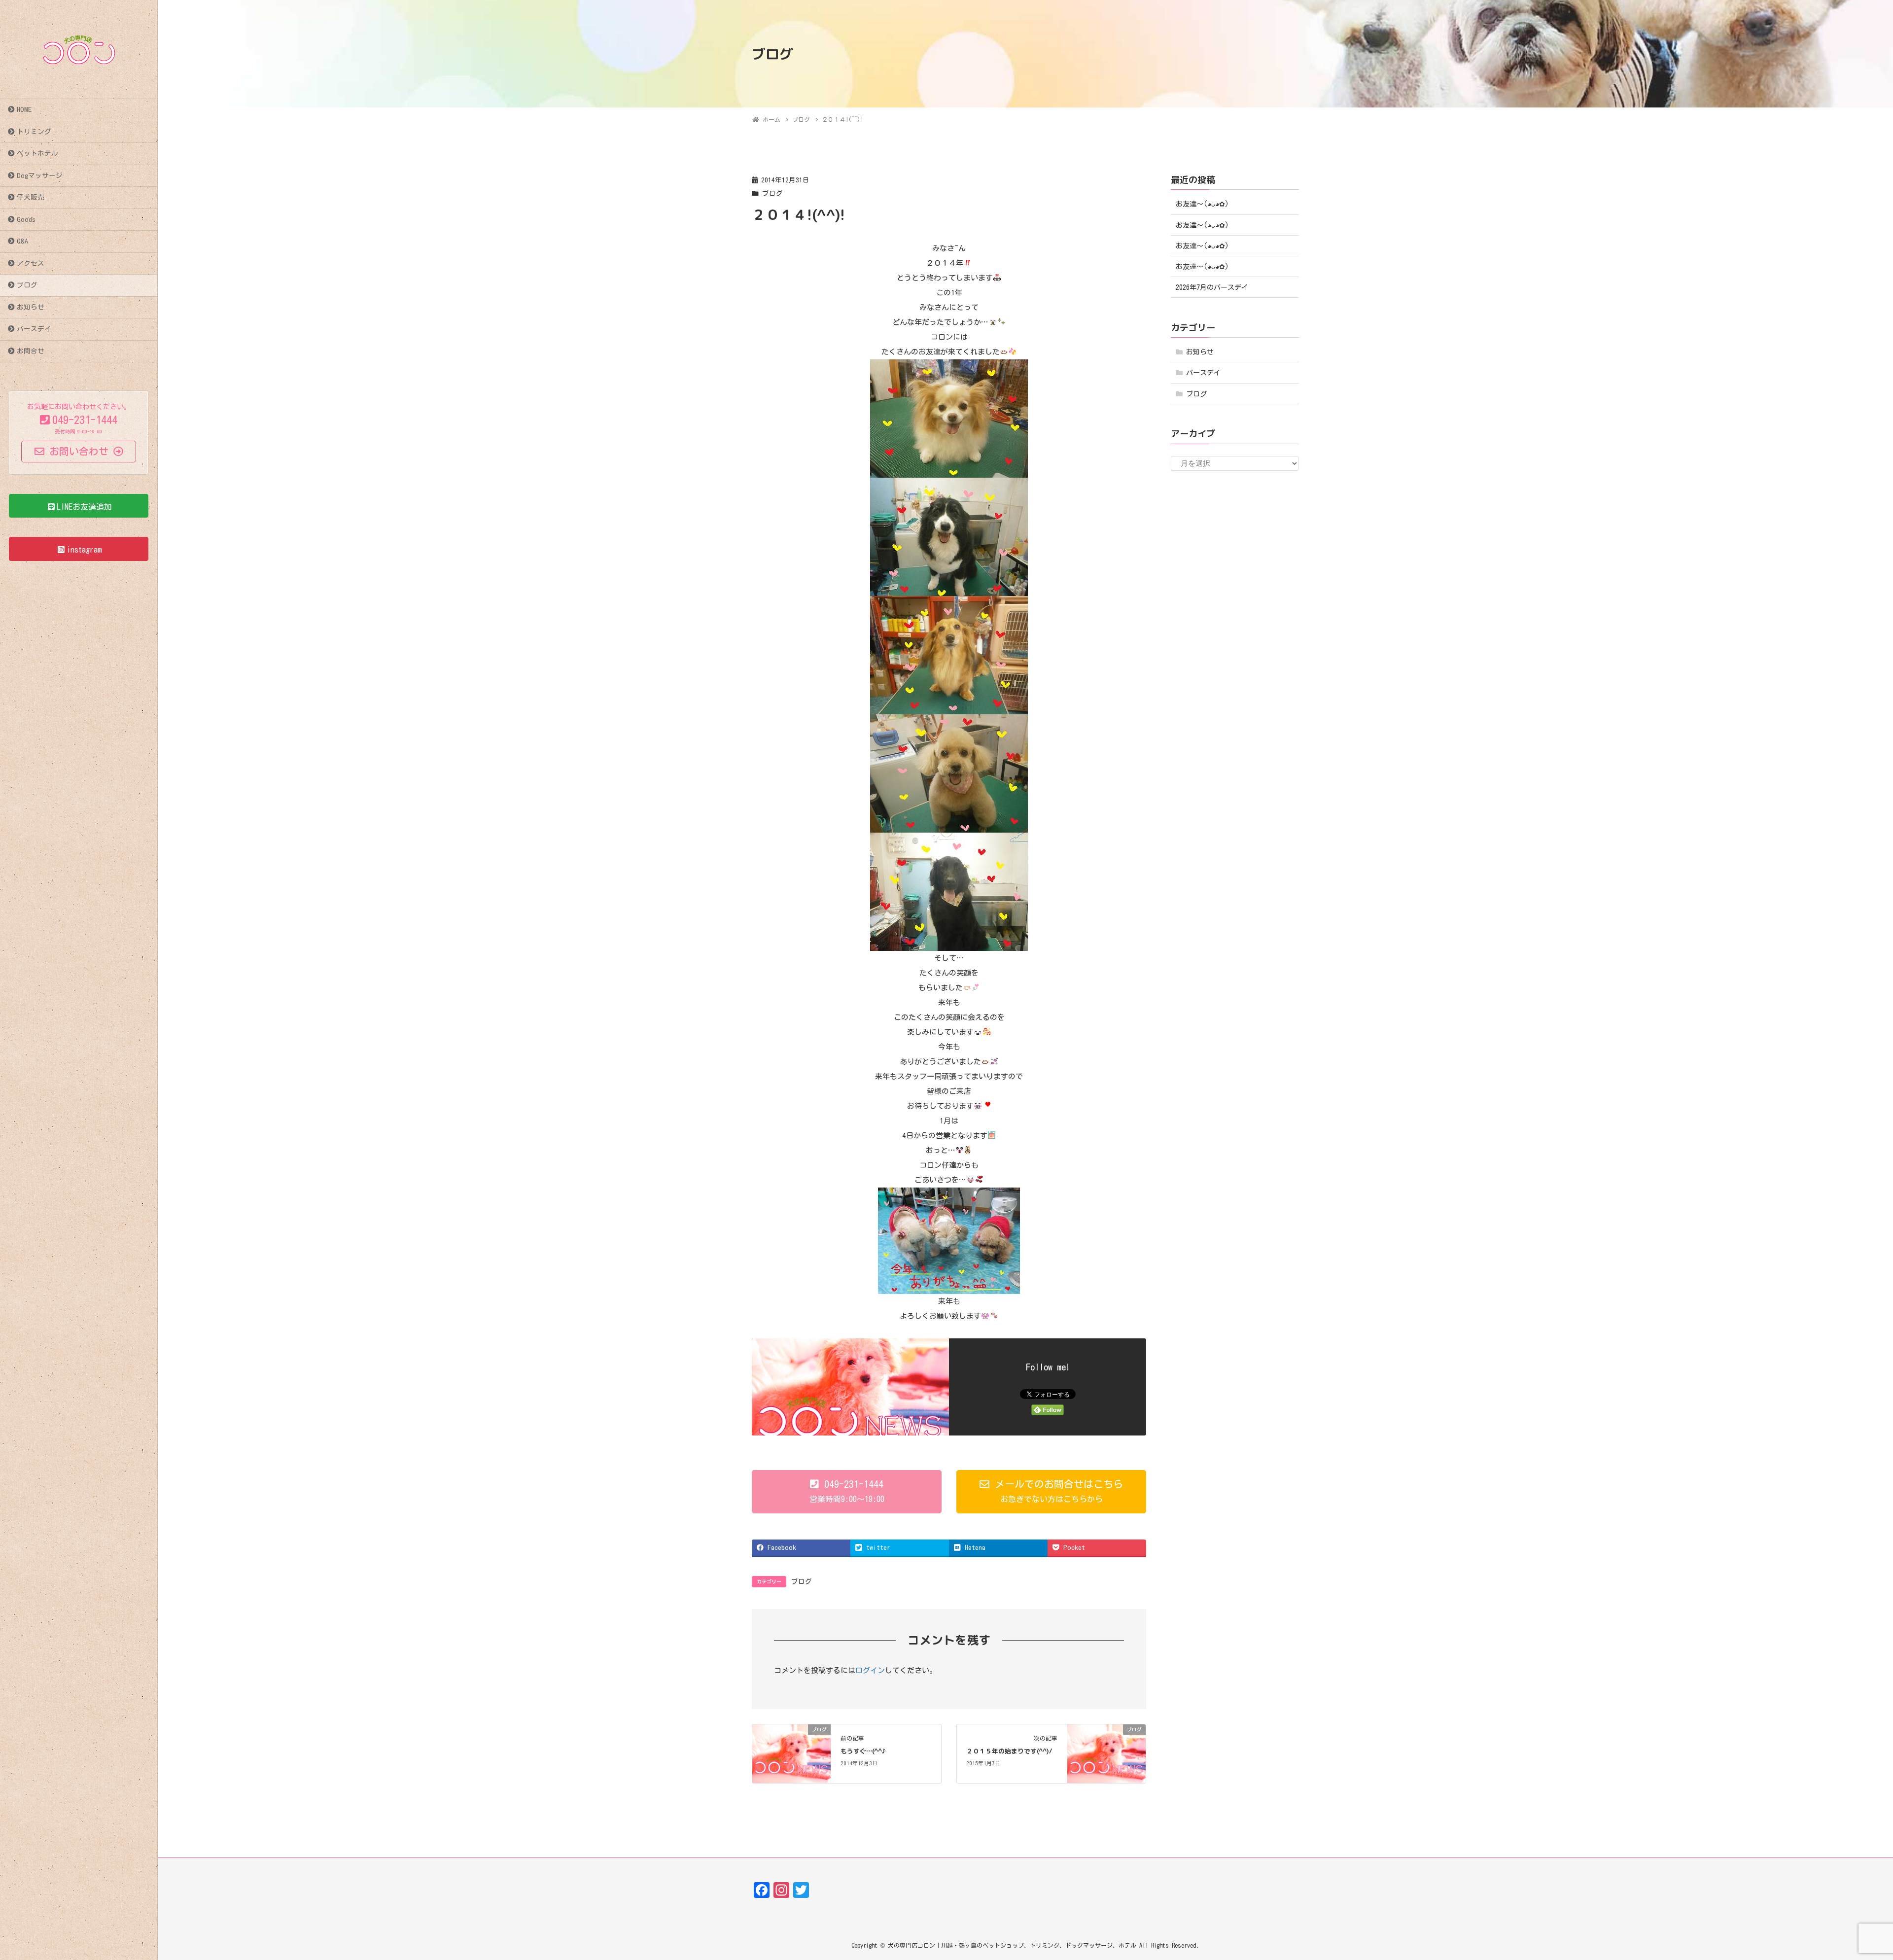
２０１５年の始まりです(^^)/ (1009, 1751)
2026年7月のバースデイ (1212, 287)
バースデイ (34, 329)
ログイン (870, 1670)
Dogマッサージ (40, 175)
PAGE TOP (1843, 1893)
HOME (24, 109)
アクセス (31, 263)
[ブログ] (791, 1753)
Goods (26, 219)
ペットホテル (37, 153)
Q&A (22, 241)
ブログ (27, 285)
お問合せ (31, 351)
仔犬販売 (31, 197)
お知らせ (31, 307)
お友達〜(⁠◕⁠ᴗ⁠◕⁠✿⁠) (1202, 204)
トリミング (34, 132)
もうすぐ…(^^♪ (863, 1751)
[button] (847, 1492)
